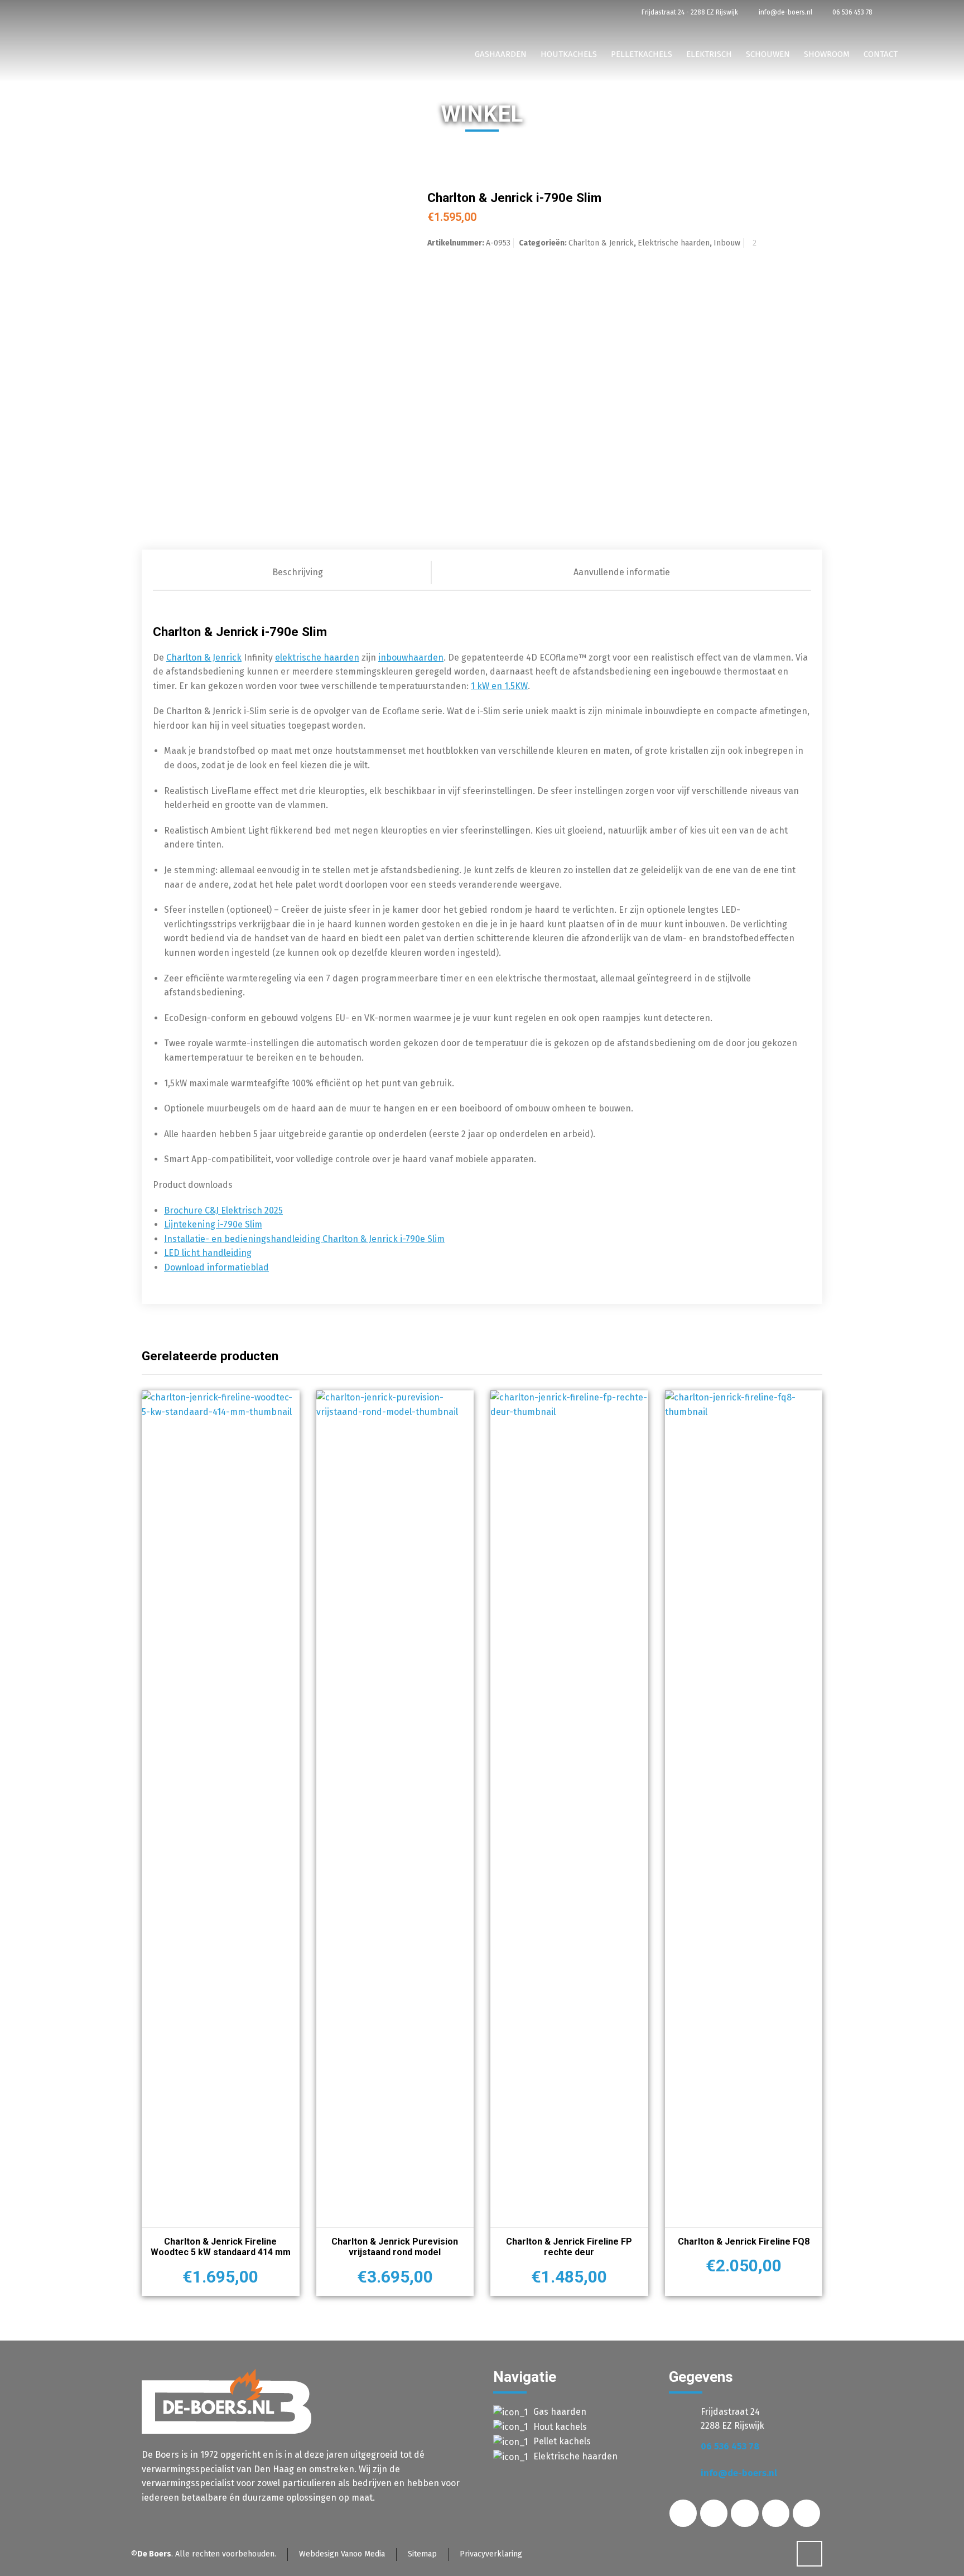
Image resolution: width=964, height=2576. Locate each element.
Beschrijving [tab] (298, 572)
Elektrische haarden (674, 243)
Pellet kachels (562, 2441)
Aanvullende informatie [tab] (622, 572)
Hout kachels (560, 2427)
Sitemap (422, 2554)
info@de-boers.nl (784, 12)
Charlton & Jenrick (601, 243)
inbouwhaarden (411, 658)
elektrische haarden (317, 658)
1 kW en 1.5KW (499, 686)
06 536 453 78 (852, 12)
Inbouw (727, 243)
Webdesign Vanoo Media (342, 2554)
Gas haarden (560, 2412)
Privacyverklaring (491, 2554)
